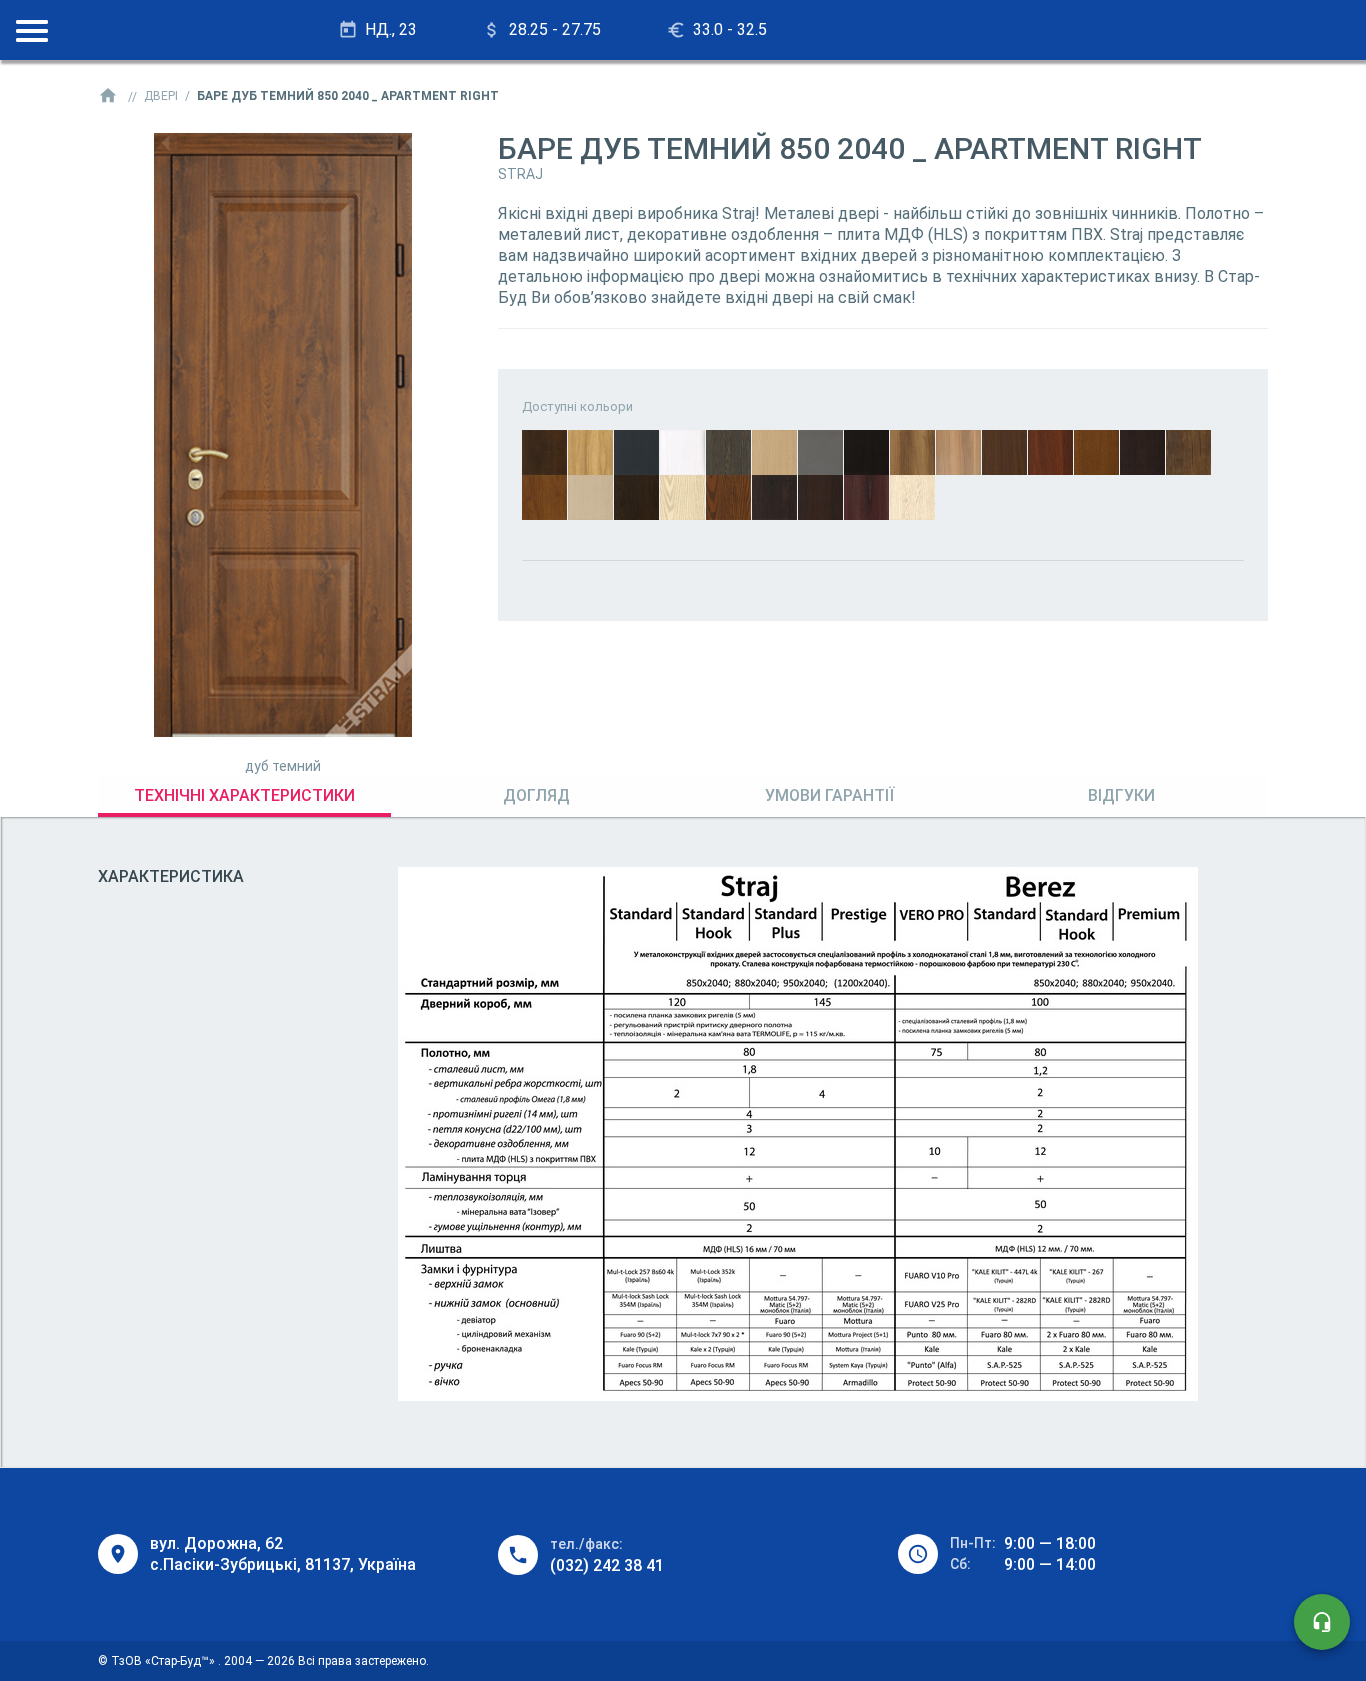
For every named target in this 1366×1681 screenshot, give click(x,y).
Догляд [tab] (536, 795)
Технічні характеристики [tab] (244, 795)
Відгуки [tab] (1121, 795)
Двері (161, 96)
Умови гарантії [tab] (829, 795)
